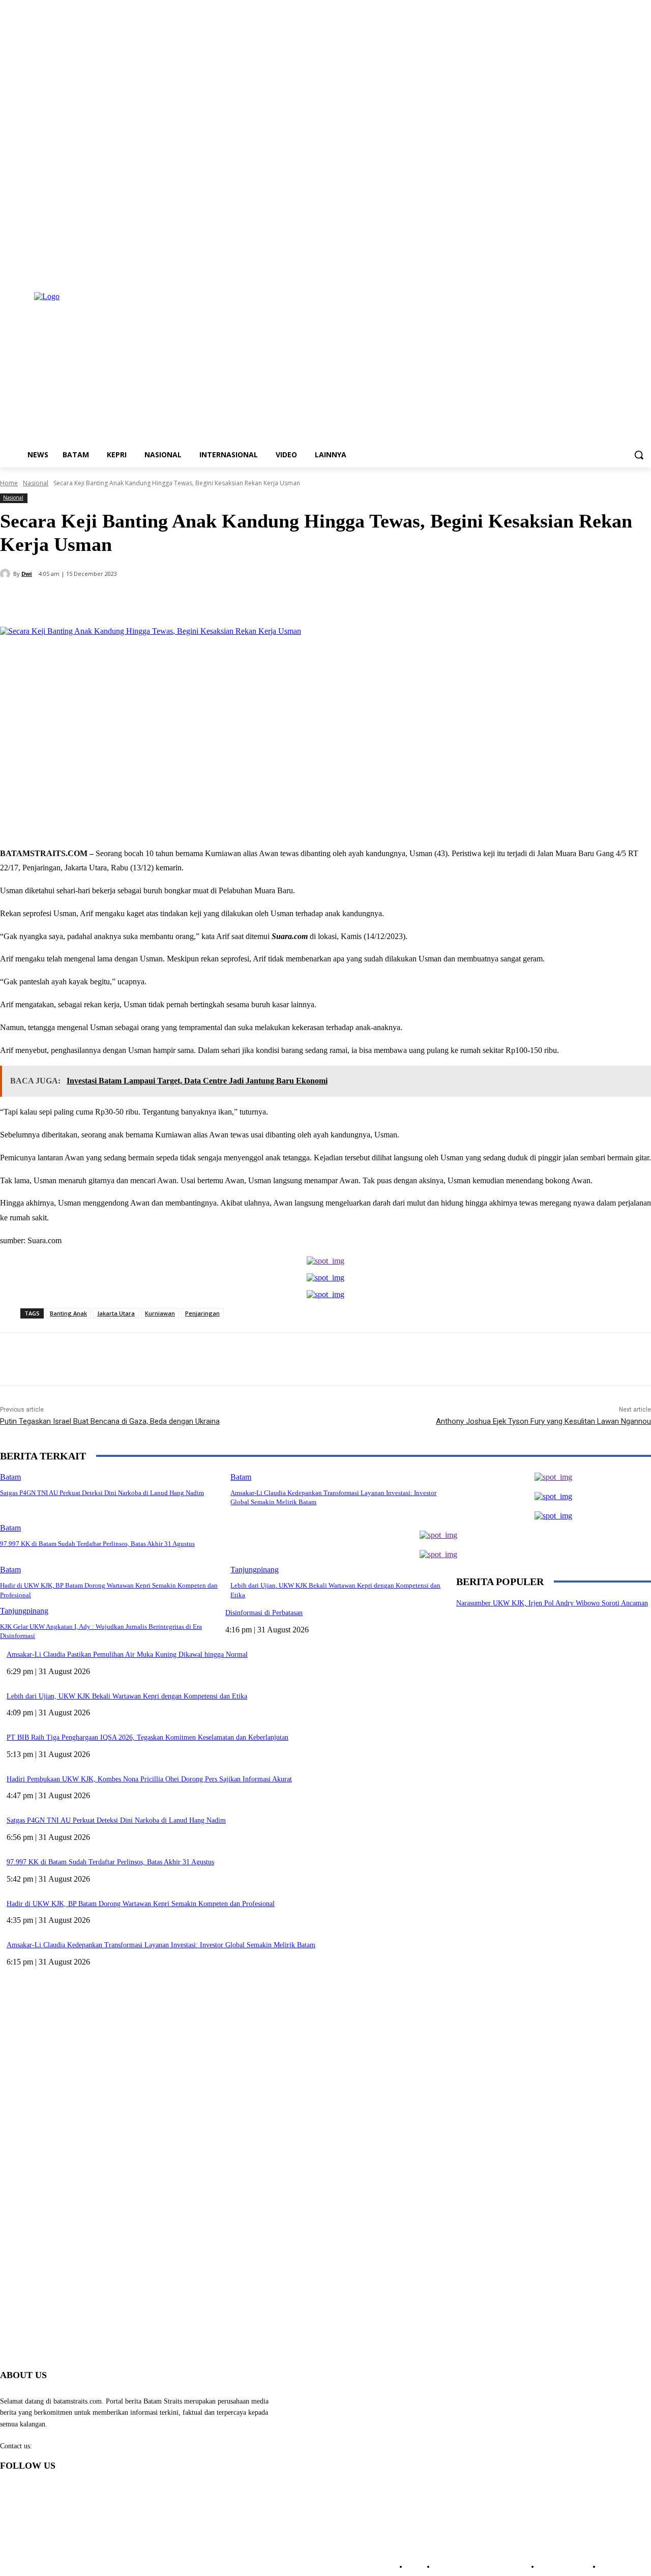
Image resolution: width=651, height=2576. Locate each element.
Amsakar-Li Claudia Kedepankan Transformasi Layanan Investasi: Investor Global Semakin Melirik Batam (161, 1945)
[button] (639, 455)
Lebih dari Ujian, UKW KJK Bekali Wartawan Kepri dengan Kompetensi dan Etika (127, 1696)
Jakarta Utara (116, 1313)
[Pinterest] (166, 601)
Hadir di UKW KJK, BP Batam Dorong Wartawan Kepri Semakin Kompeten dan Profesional (141, 1904)
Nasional (36, 483)
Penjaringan (202, 1313)
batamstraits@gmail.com (70, 2446)
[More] (240, 601)
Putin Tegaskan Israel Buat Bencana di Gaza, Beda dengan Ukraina (110, 1421)
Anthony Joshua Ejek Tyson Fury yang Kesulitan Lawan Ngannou (543, 1421)
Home (9, 483)
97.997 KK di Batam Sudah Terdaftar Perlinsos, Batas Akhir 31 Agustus (97, 1544)
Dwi (27, 574)
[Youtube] (645, 271)
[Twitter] (617, 271)
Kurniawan (160, 1313)
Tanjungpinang (255, 1570)
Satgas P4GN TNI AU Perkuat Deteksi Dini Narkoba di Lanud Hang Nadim (116, 1820)
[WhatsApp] (203, 601)
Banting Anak (68, 1313)
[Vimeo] (631, 271)
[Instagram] (603, 271)
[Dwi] (7, 574)
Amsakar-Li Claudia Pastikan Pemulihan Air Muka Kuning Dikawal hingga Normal (127, 1655)
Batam (10, 1528)
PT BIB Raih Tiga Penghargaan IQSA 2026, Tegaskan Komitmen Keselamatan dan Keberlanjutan (147, 1737)
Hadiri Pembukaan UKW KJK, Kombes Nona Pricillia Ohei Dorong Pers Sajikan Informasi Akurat (149, 1779)
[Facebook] (589, 271)
